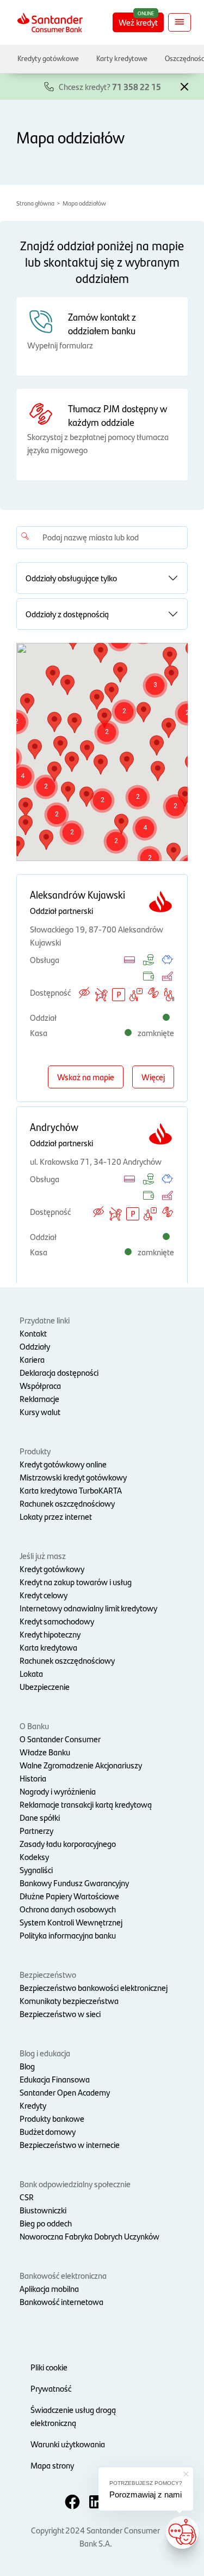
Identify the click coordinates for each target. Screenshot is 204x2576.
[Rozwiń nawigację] (180, 22)
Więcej (153, 1077)
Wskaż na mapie (86, 1077)
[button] (184, 86)
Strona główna (35, 203)
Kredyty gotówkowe (48, 58)
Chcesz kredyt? (110, 86)
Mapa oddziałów (84, 203)
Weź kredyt (138, 22)
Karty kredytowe (122, 58)
